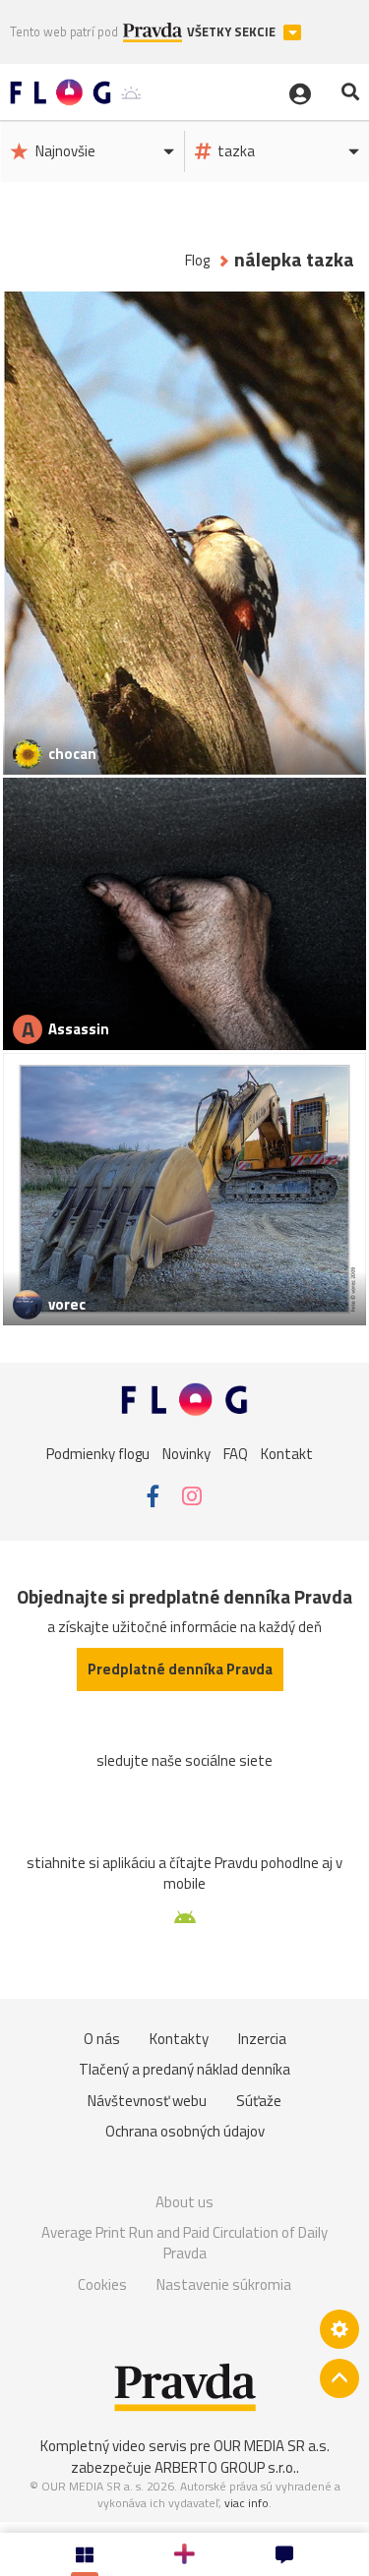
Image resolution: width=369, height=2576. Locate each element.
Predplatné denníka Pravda (180, 1669)
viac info (246, 2503)
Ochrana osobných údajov (185, 2131)
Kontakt (287, 1454)
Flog (197, 260)
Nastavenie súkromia (224, 2284)
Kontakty (179, 2039)
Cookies (102, 2284)
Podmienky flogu (98, 1454)
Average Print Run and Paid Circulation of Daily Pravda (184, 2243)
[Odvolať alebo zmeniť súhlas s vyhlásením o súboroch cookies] (339, 2329)
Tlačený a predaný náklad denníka (184, 2069)
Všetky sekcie (233, 32)
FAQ (236, 1454)
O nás (102, 2039)
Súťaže (259, 2101)
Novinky (186, 1454)
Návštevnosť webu (147, 2101)
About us (184, 2202)
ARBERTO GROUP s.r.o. (225, 2467)
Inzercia (262, 2039)
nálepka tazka (294, 260)
